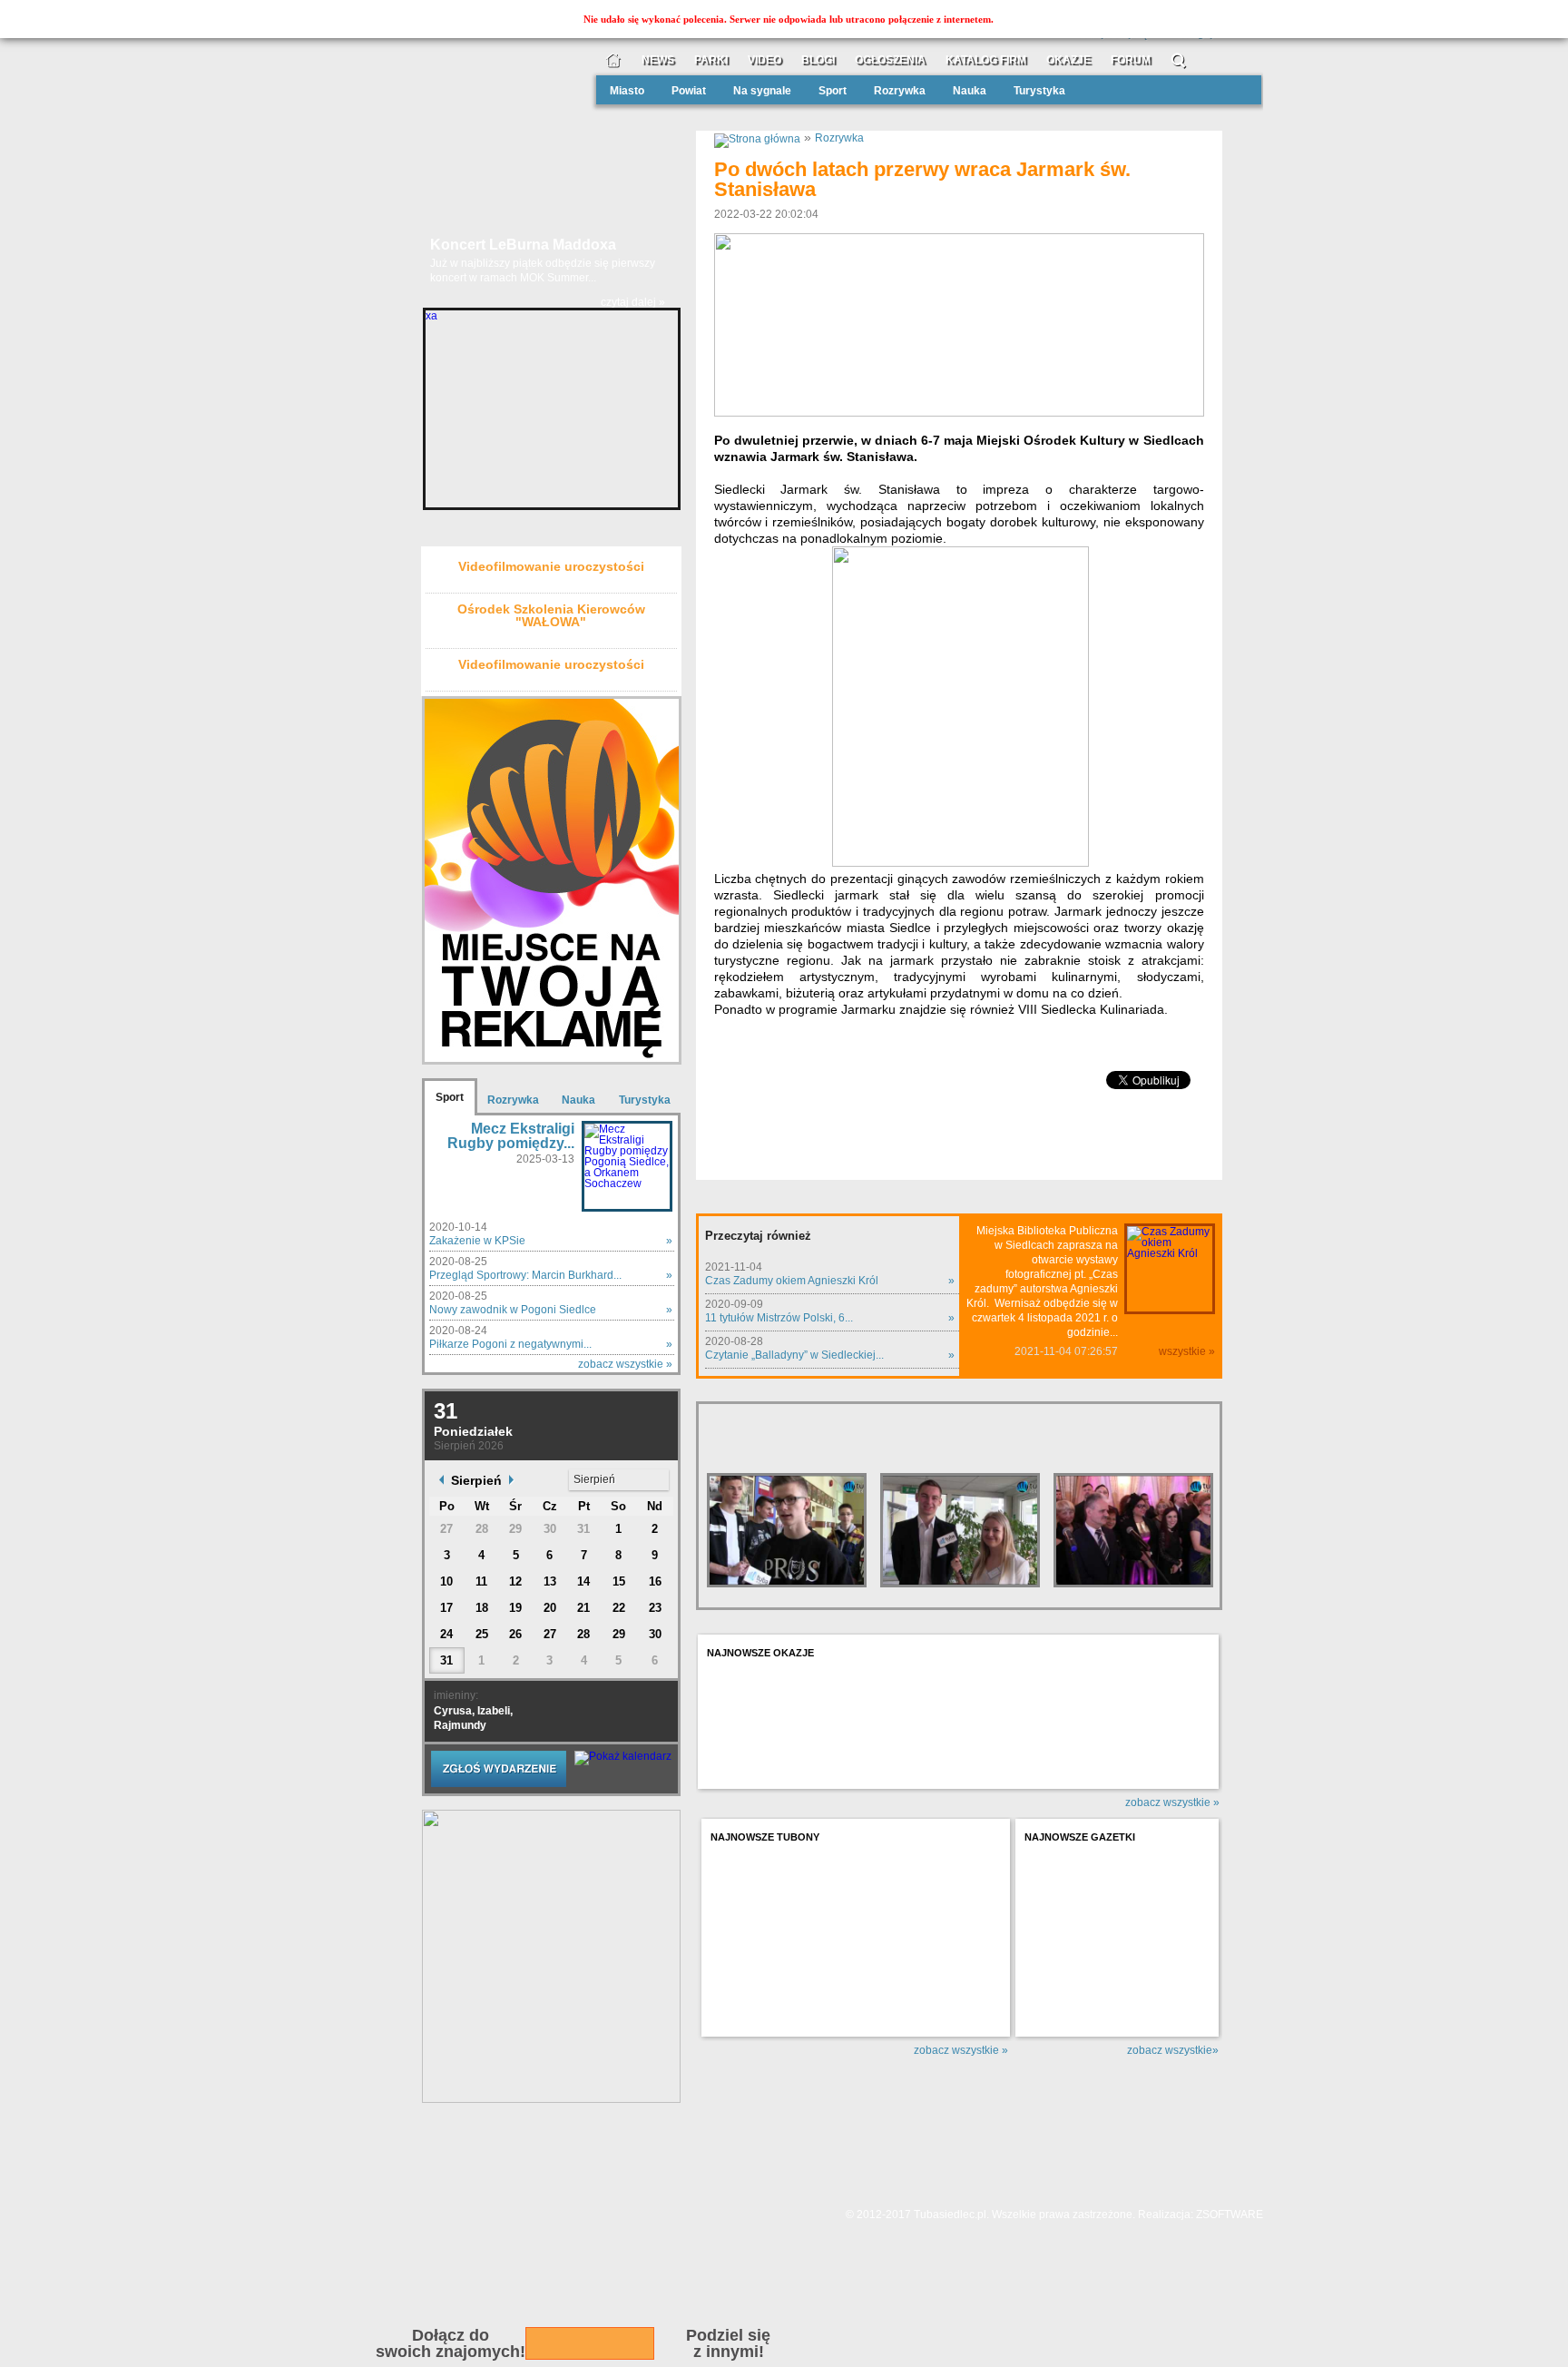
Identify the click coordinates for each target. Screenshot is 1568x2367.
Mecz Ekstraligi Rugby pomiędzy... (511, 1136)
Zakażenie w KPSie (477, 1241)
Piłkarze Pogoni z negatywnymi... (510, 1344)
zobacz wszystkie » (625, 1364)
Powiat (689, 91)
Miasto (627, 91)
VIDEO (764, 60)
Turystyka (1039, 91)
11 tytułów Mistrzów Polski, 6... (779, 1318)
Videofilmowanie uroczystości (551, 566)
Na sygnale (762, 91)
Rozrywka (900, 91)
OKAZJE (1068, 60)
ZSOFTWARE (1230, 2215)
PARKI (711, 60)
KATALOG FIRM (986, 60)
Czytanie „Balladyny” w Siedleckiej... (794, 1355)
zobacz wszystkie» (1173, 2050)
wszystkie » (1187, 1351)
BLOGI (818, 60)
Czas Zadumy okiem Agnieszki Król (792, 1281)
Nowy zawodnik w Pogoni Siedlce (513, 1310)
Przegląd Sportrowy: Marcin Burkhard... (525, 1275)
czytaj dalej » (633, 310)
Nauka (970, 91)
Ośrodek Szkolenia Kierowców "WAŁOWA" (551, 615)
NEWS (658, 60)
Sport (833, 91)
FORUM (1131, 60)
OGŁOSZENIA (890, 60)
